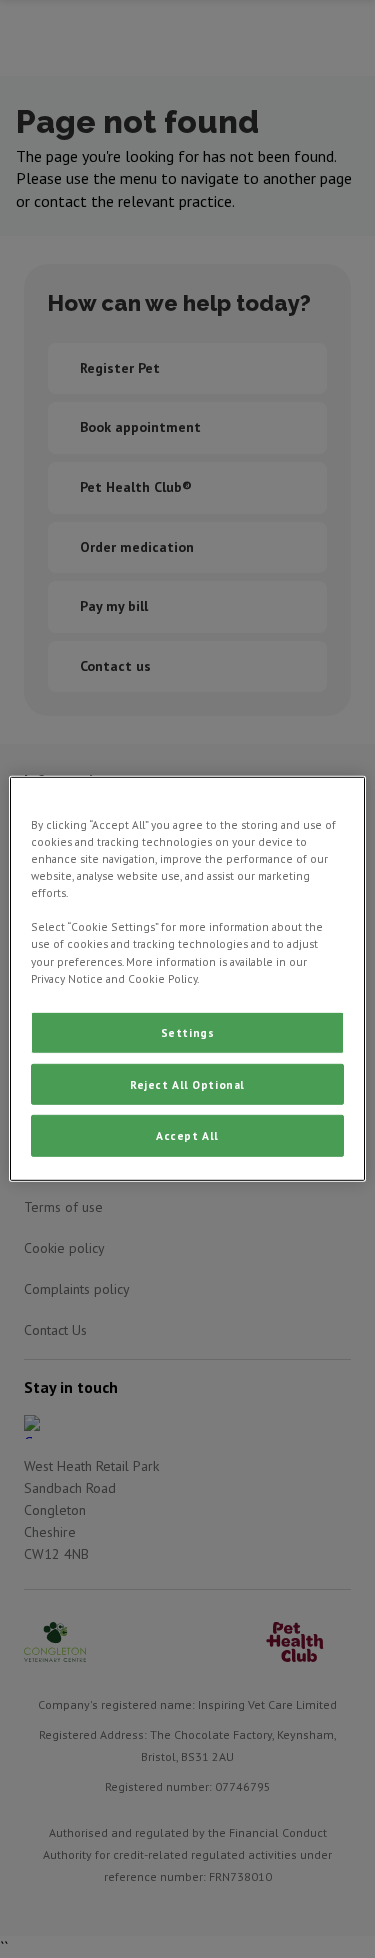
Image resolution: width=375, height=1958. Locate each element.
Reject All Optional (187, 1083)
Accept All (187, 1135)
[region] (187, 979)
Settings (188, 1031)
